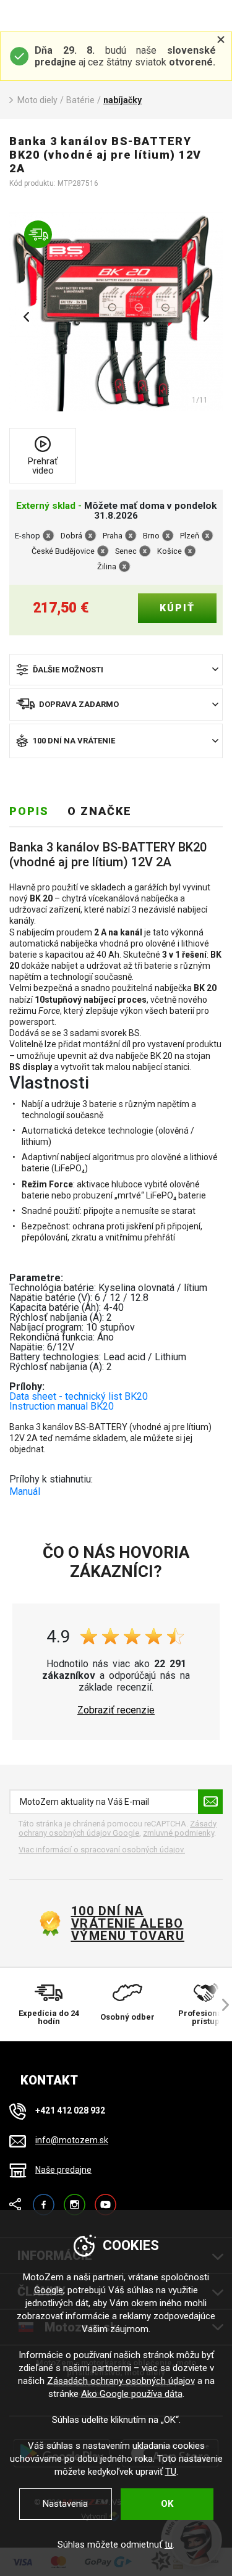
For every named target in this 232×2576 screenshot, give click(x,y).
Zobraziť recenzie (116, 1710)
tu (169, 2545)
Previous (26, 317)
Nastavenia (65, 2504)
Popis (29, 811)
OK (167, 2504)
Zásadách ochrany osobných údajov (121, 2381)
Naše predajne (63, 2170)
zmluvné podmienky (178, 1833)
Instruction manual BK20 (62, 1406)
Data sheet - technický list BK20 (79, 1396)
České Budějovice (63, 551)
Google (49, 2290)
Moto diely (37, 100)
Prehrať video (43, 466)
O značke (100, 811)
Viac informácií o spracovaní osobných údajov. (102, 1850)
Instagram (75, 2199)
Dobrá (71, 536)
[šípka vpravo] (220, 2005)
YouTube (105, 2199)
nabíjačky (122, 100)
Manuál (25, 1491)
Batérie (80, 100)
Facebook (44, 2199)
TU (171, 2472)
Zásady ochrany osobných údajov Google (118, 1829)
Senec (126, 551)
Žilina (107, 567)
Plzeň (190, 536)
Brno (151, 536)
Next (206, 317)
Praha (113, 536)
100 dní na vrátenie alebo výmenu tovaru (128, 1923)
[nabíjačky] (116, 312)
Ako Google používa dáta (132, 2394)
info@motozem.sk (72, 2140)
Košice (170, 551)
